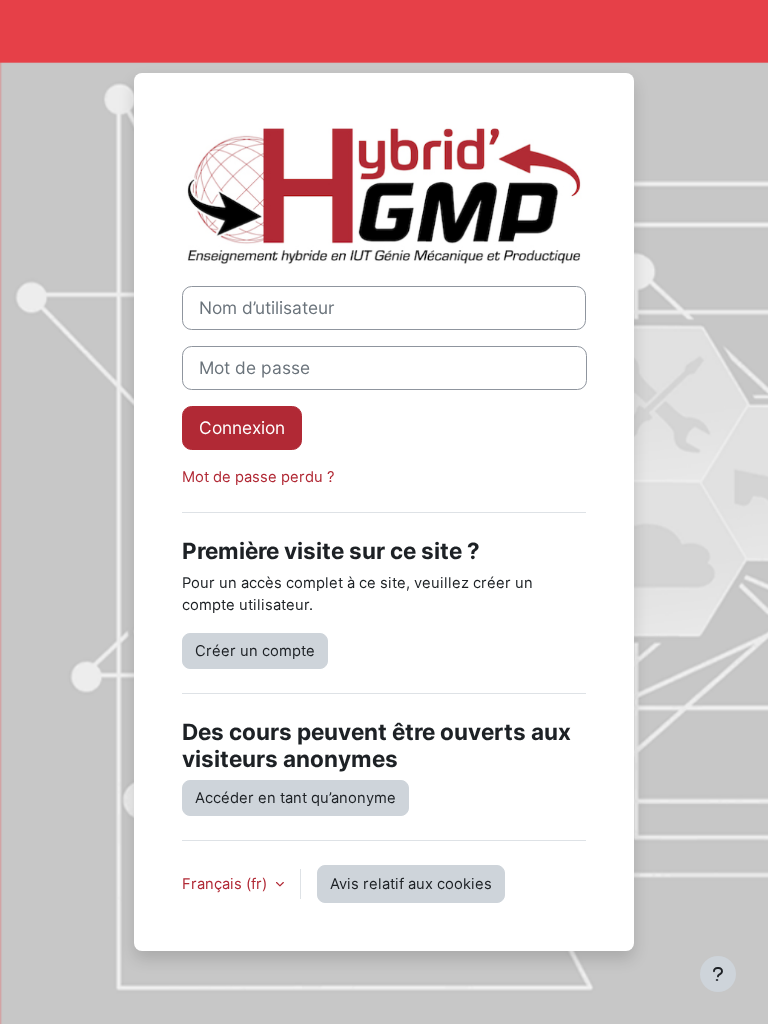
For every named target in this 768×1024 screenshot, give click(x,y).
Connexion (242, 427)
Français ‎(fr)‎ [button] (226, 884)
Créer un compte (255, 651)
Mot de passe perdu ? (258, 477)
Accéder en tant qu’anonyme (295, 798)
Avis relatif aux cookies (411, 884)
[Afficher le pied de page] (718, 974)
